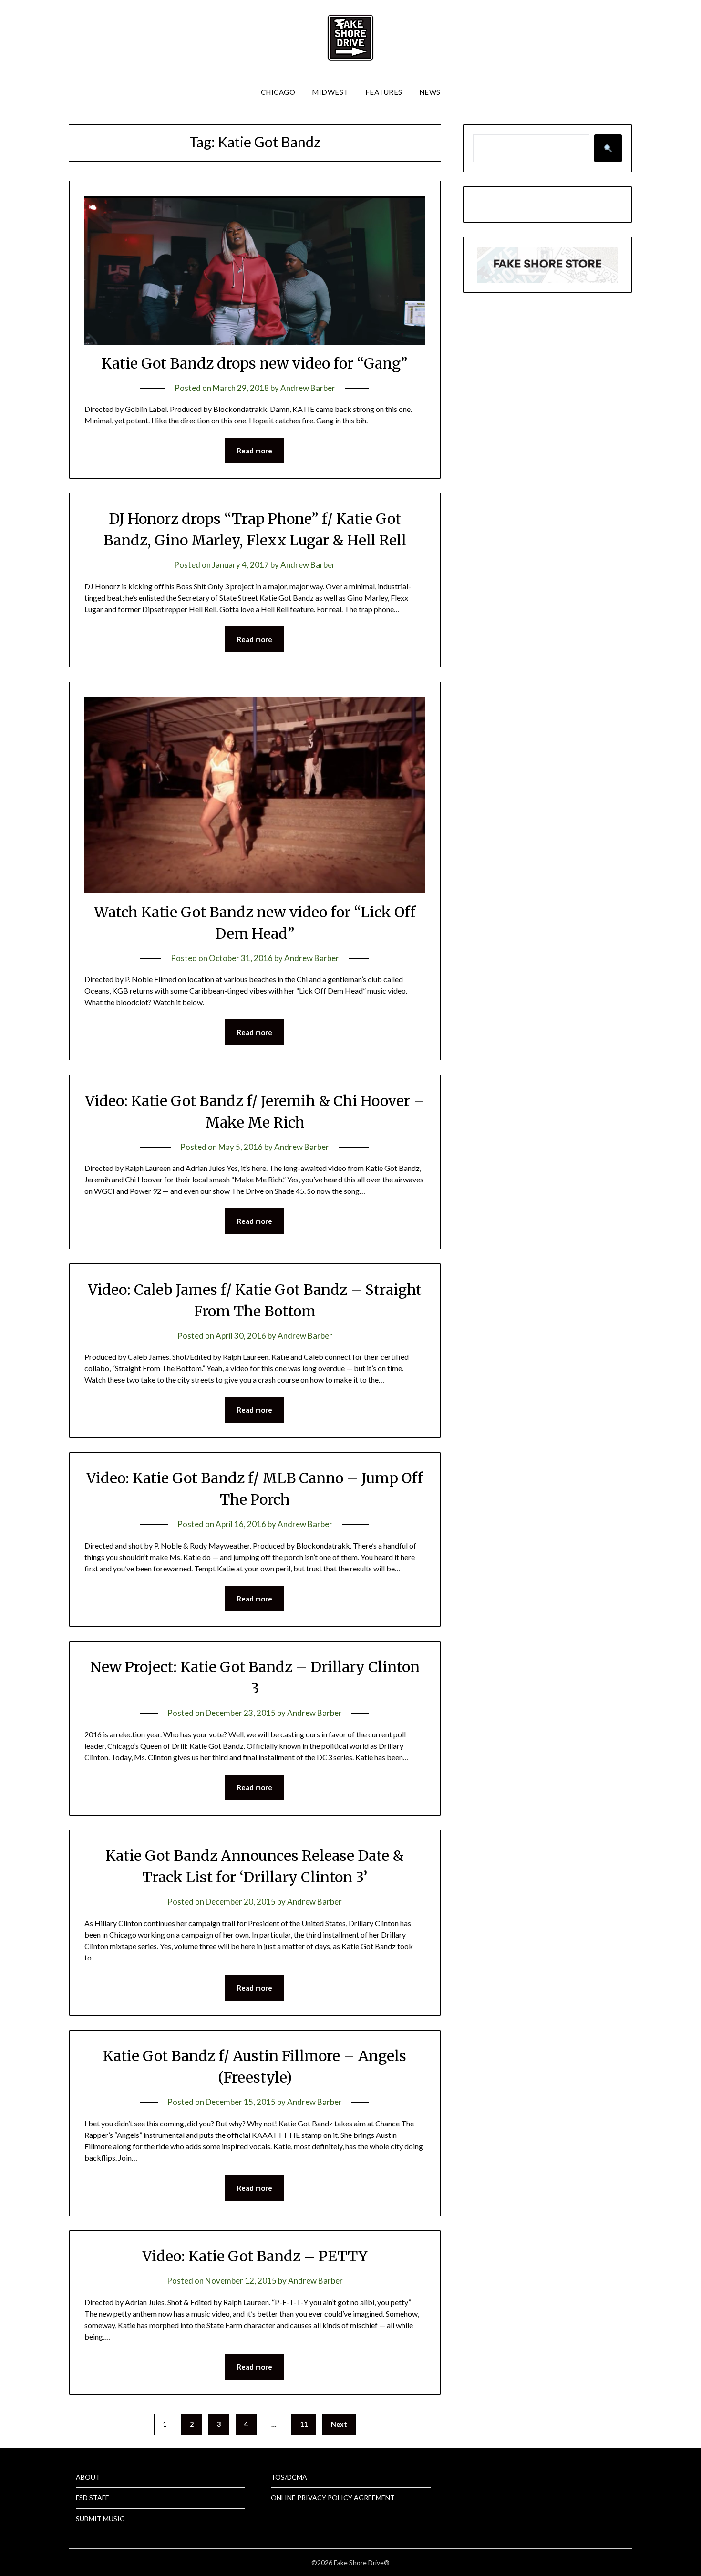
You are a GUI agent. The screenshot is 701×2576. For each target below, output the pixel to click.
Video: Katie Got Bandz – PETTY (255, 2256)
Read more (255, 451)
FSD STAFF (92, 2498)
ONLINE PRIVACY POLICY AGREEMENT (333, 2498)
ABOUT (88, 2477)
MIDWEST (330, 92)
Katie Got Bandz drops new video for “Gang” (255, 363)
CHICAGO (278, 92)
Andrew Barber (308, 388)
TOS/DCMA (289, 2477)
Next (339, 2424)
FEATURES (384, 92)
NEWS (430, 92)
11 (304, 2424)
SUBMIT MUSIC (100, 2519)
